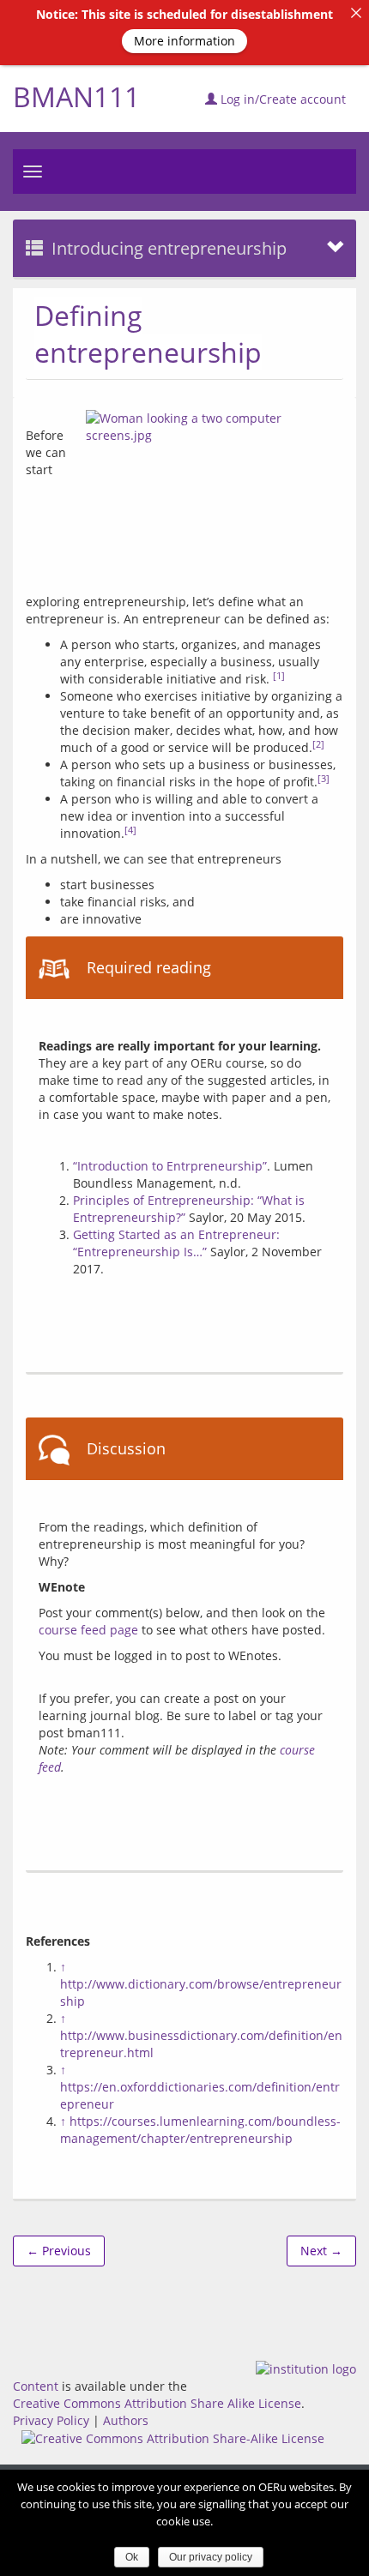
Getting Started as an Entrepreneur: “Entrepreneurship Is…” (176, 1243)
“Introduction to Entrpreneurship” (170, 1166)
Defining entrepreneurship (148, 334)
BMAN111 (76, 96)
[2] (318, 744)
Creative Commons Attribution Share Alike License (157, 2403)
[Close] (356, 13)
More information (184, 41)
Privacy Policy (51, 2420)
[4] (130, 830)
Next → (321, 2251)
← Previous (59, 2251)
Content (36, 2386)
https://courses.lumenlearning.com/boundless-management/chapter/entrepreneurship (200, 2130)
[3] (324, 779)
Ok (132, 2557)
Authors (126, 2420)
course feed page (88, 1630)
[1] (279, 676)
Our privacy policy (211, 2557)
